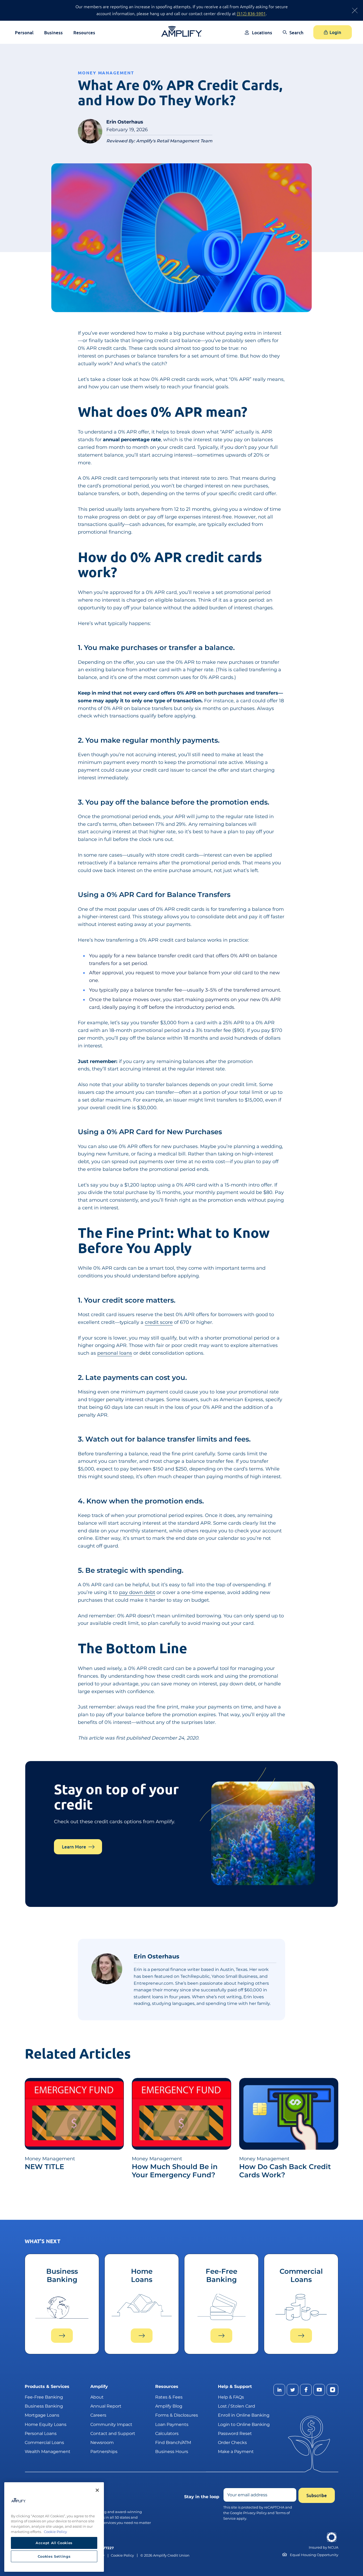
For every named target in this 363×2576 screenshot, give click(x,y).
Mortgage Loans (42, 2415)
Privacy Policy (255, 2513)
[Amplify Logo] (182, 31)
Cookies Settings (54, 2556)
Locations (262, 33)
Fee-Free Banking (44, 2397)
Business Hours (172, 2452)
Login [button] (335, 32)
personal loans (115, 1353)
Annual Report (106, 2406)
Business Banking (44, 2406)
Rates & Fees (169, 2397)
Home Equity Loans (46, 2424)
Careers (98, 2415)
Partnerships (104, 2452)
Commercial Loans (44, 2442)
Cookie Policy (122, 2555)
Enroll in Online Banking (244, 2415)
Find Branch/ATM (173, 2442)
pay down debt (137, 1592)
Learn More (74, 1847)
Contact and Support (113, 2433)
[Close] (97, 2490)
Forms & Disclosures (177, 2415)
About (97, 2397)
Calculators (167, 2433)
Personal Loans (41, 2433)
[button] (293, 36)
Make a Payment (236, 2452)
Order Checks (232, 2442)
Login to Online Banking (244, 2424)
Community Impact (111, 2424)
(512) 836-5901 (251, 13)
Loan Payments (172, 2424)
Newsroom (102, 2442)
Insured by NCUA (324, 2547)
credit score (159, 1322)
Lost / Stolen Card (237, 2406)
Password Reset (235, 2433)
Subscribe (317, 2495)
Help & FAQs (231, 2397)
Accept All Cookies (54, 2543)
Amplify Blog (169, 2406)
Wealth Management (48, 2452)
